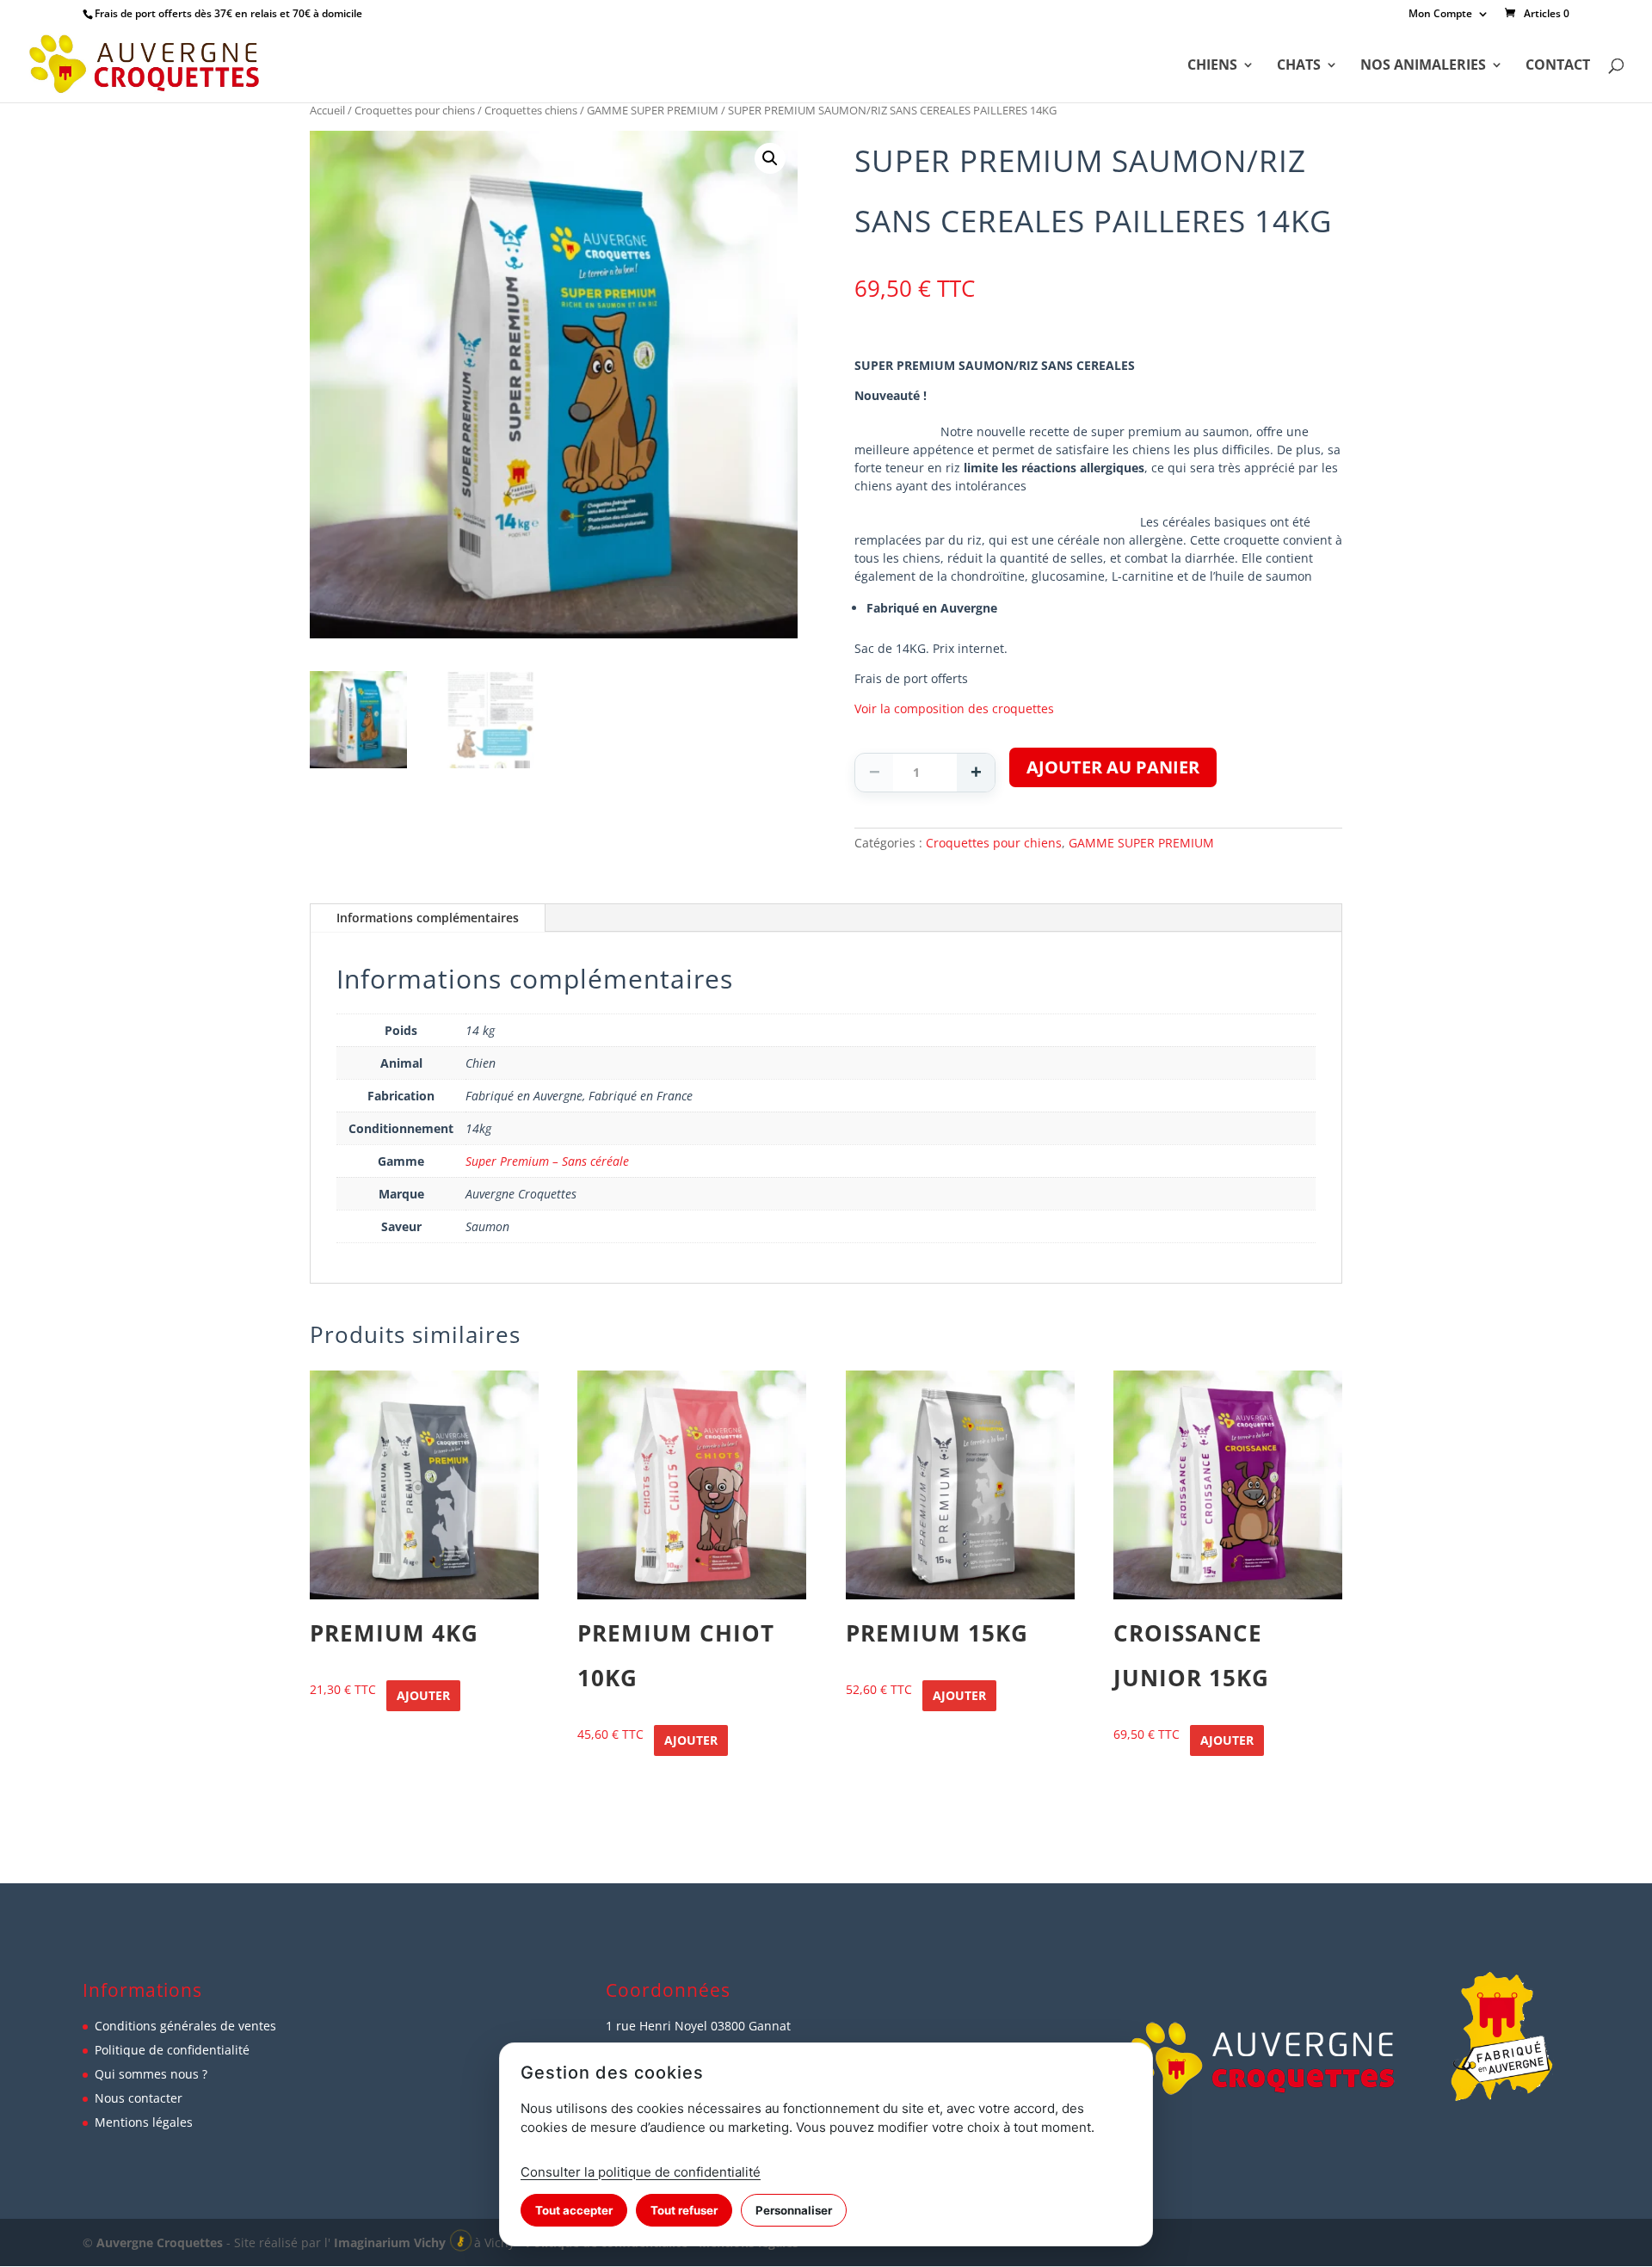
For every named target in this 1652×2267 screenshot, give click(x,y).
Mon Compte (1440, 15)
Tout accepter (574, 2210)
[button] (770, 158)
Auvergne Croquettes (160, 2242)
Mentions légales (144, 2122)
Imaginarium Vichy (390, 2242)
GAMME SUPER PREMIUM (653, 110)
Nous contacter (139, 2098)
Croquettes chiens (531, 110)
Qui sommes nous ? (151, 2074)
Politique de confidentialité (172, 2050)
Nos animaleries (1423, 66)
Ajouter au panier (1113, 767)
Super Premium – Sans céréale (547, 1161)
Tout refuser (684, 2210)
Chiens (1212, 66)
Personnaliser (794, 2210)
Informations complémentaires (428, 918)
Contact (1558, 66)
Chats (1299, 66)
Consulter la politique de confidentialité (641, 2172)
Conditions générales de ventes (185, 2026)
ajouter (423, 1695)
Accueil (327, 110)
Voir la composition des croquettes (954, 708)
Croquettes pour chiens (415, 110)
